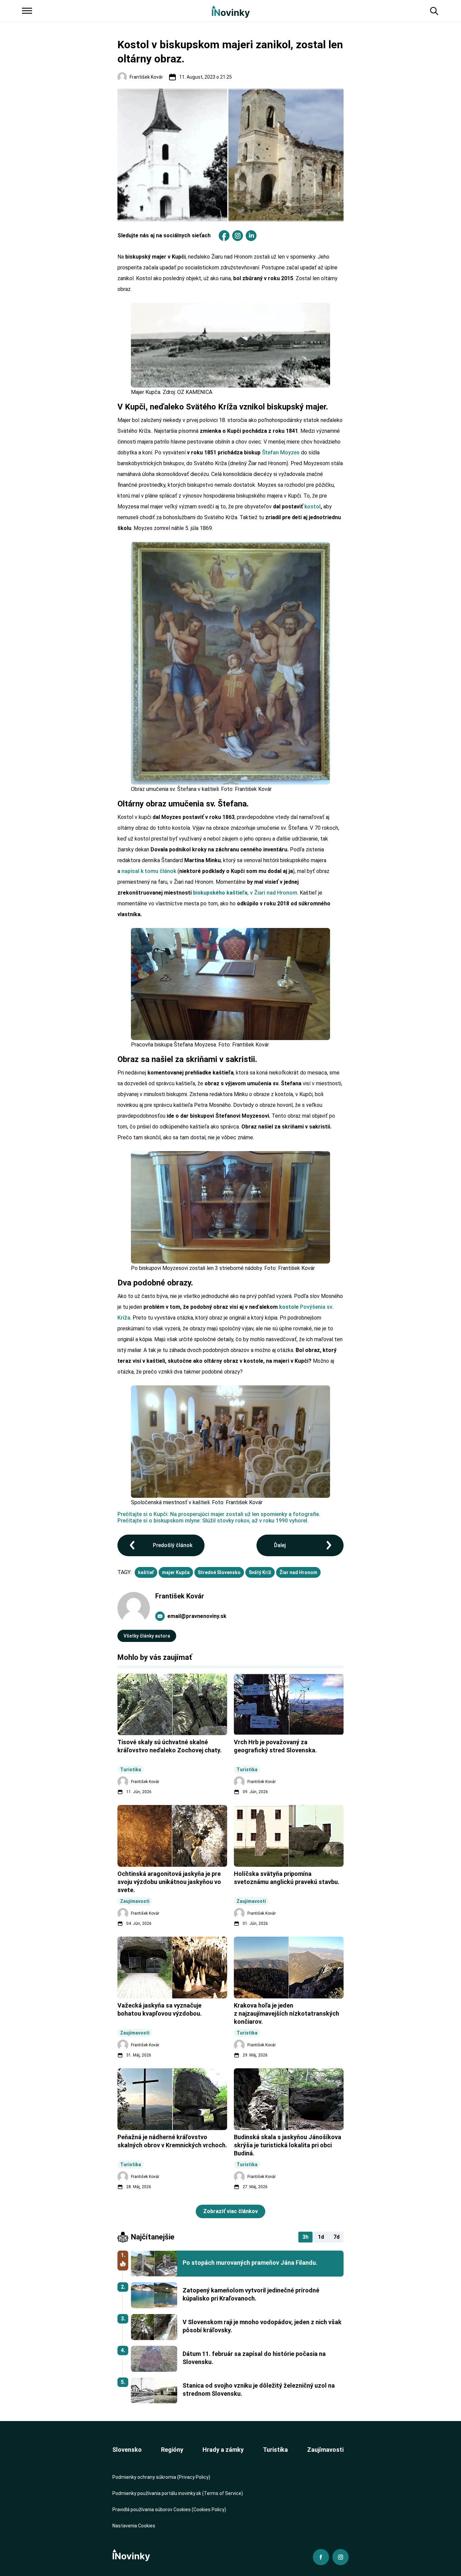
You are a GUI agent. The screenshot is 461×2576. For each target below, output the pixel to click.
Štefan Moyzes (281, 453)
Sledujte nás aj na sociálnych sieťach (164, 235)
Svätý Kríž (260, 1572)
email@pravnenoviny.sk (197, 1616)
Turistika (275, 2450)
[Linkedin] (251, 236)
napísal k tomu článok (149, 871)
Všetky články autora (147, 1636)
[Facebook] (224, 236)
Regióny (172, 2450)
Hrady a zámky (223, 2450)
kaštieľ (146, 1572)
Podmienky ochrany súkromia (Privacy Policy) (161, 2477)
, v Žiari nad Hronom (245, 893)
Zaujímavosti (325, 2450)
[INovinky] (231, 11)
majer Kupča (176, 1572)
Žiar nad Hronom (298, 1572)
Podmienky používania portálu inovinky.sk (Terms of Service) (178, 2493)
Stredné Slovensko (219, 1572)
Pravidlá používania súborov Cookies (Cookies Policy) (169, 2509)
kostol (313, 507)
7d (336, 2237)
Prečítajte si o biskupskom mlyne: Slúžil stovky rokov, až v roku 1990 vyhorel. (213, 1521)
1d (321, 2237)
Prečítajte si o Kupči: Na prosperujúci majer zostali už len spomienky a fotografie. (219, 1514)
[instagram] (238, 236)
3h (305, 2237)
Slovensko (127, 2450)
